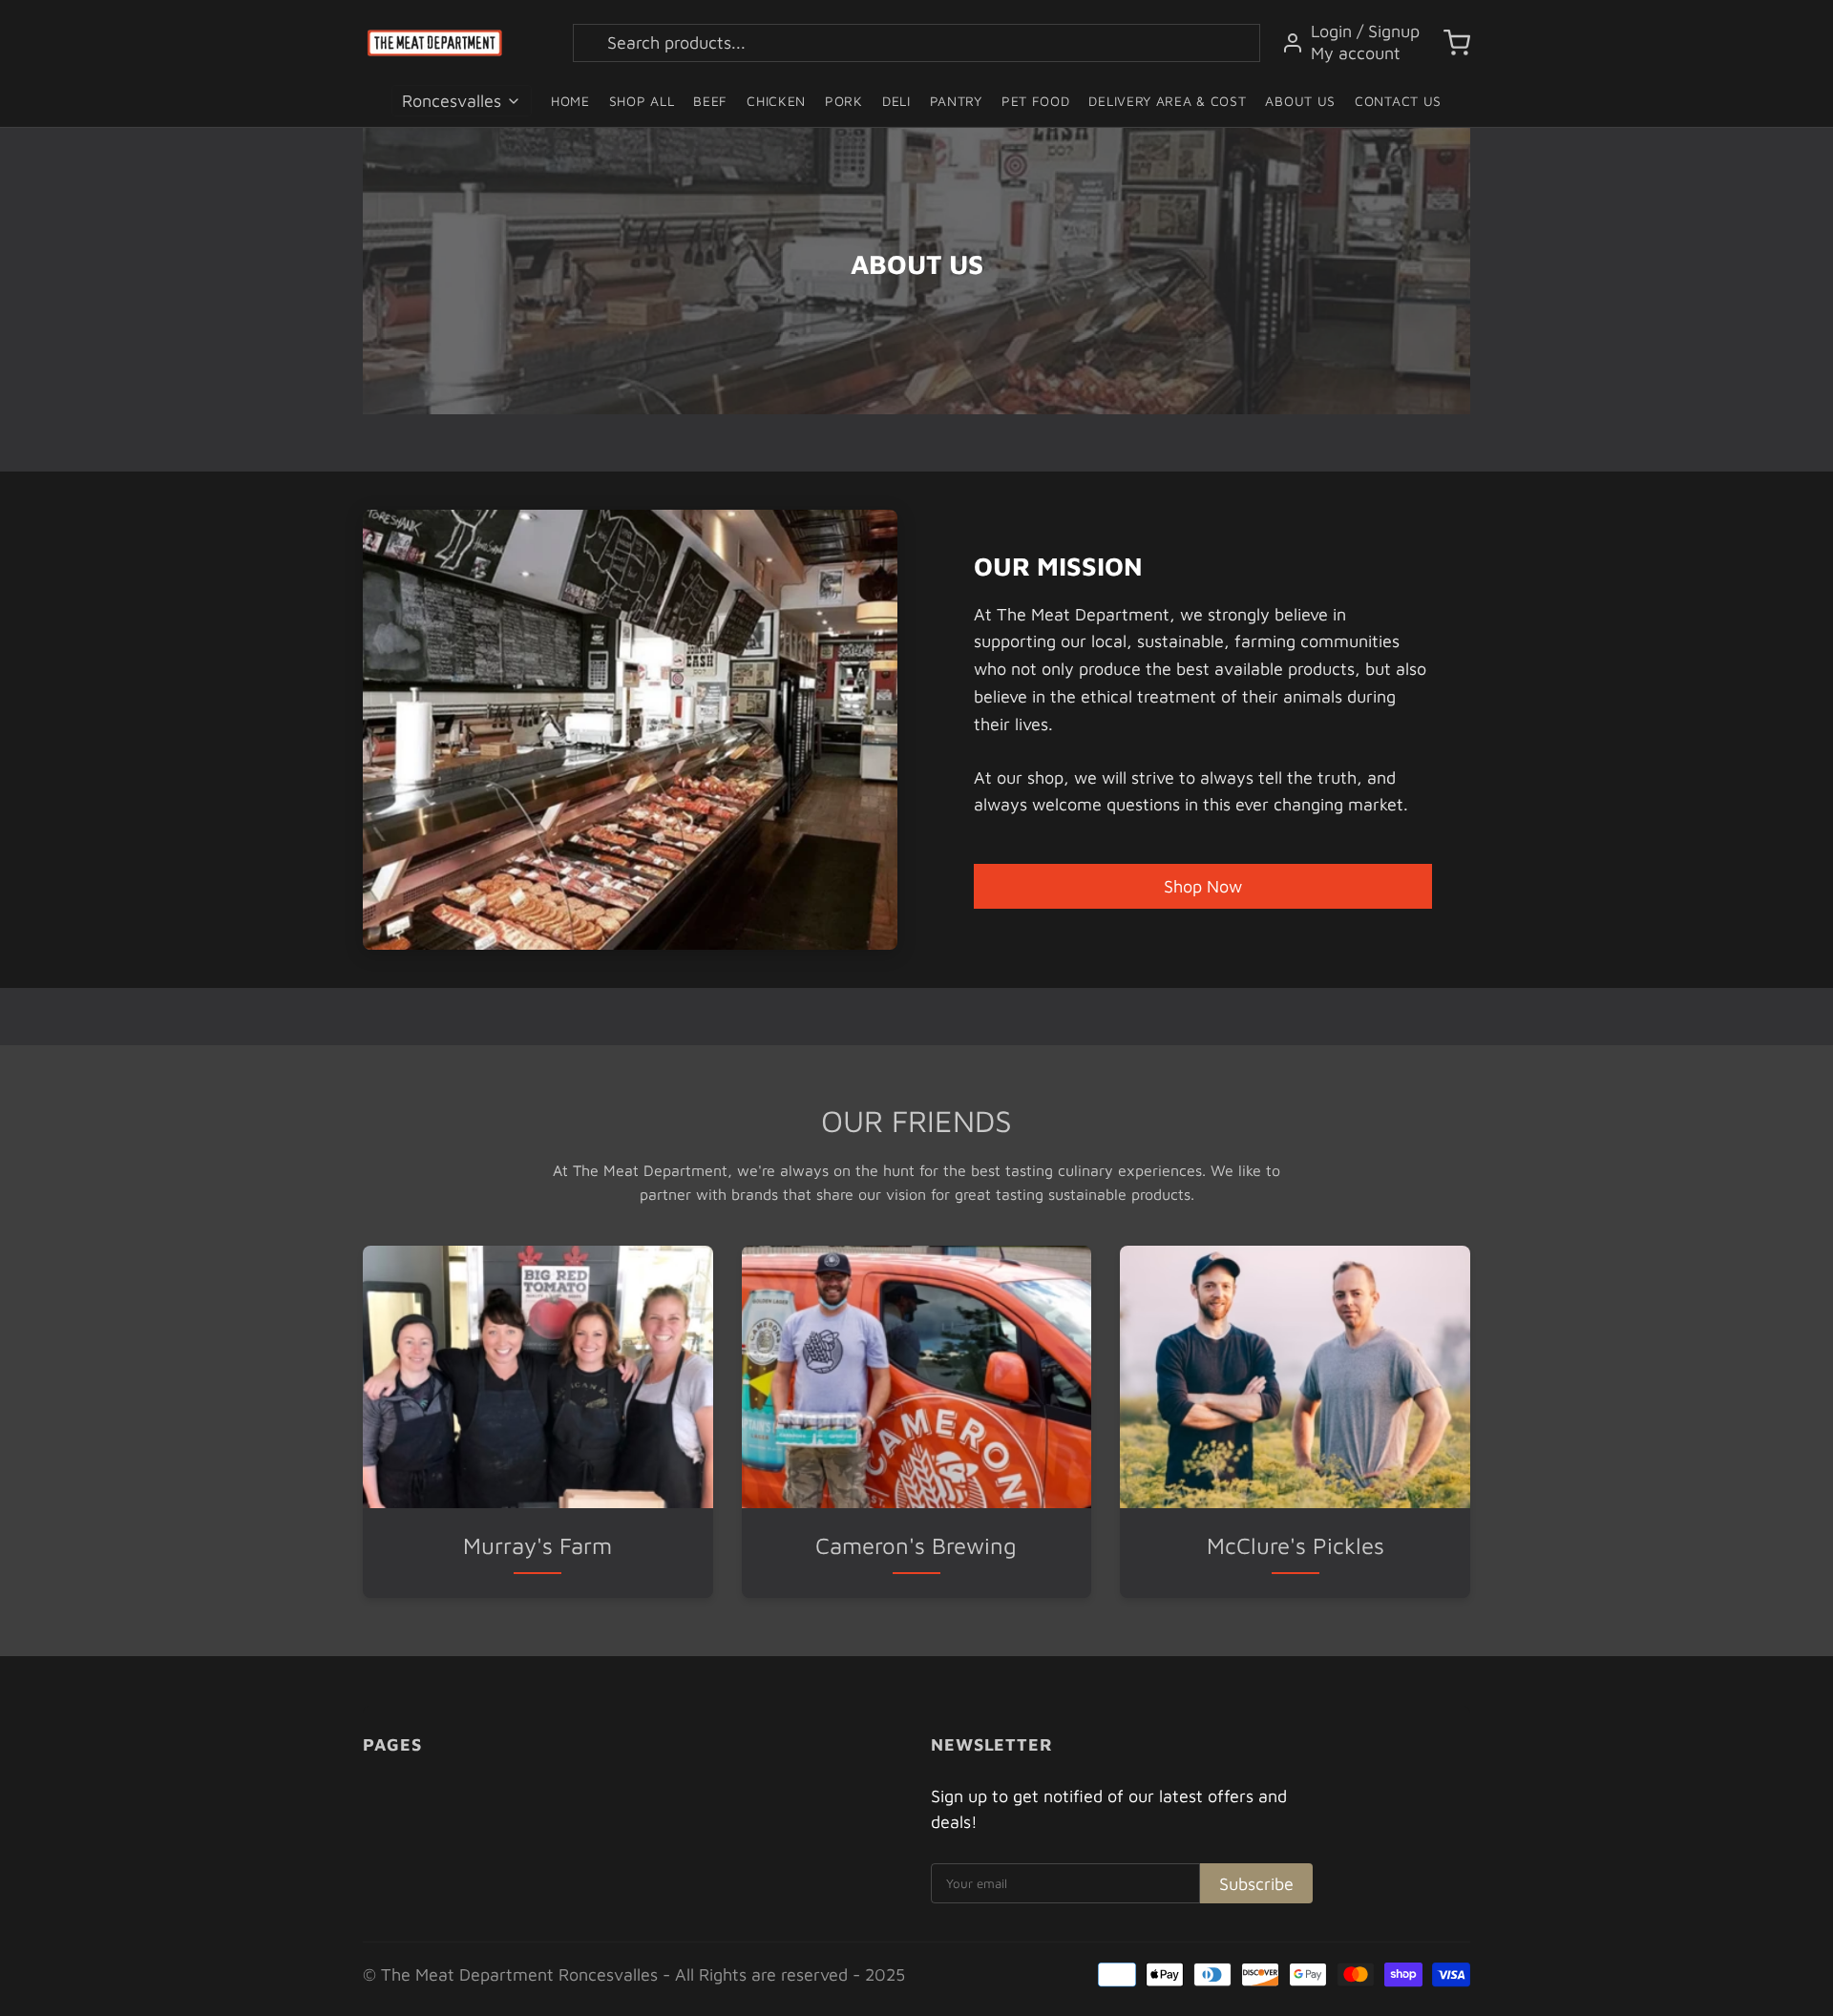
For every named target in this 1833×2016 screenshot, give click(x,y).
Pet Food (1036, 101)
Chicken (776, 101)
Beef (710, 101)
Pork (844, 101)
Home (570, 101)
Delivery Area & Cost (1167, 101)
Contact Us (1398, 101)
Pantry (956, 101)
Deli (896, 101)
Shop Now (1203, 886)
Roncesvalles (452, 101)
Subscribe (1256, 1884)
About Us (1300, 101)
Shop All (642, 101)
